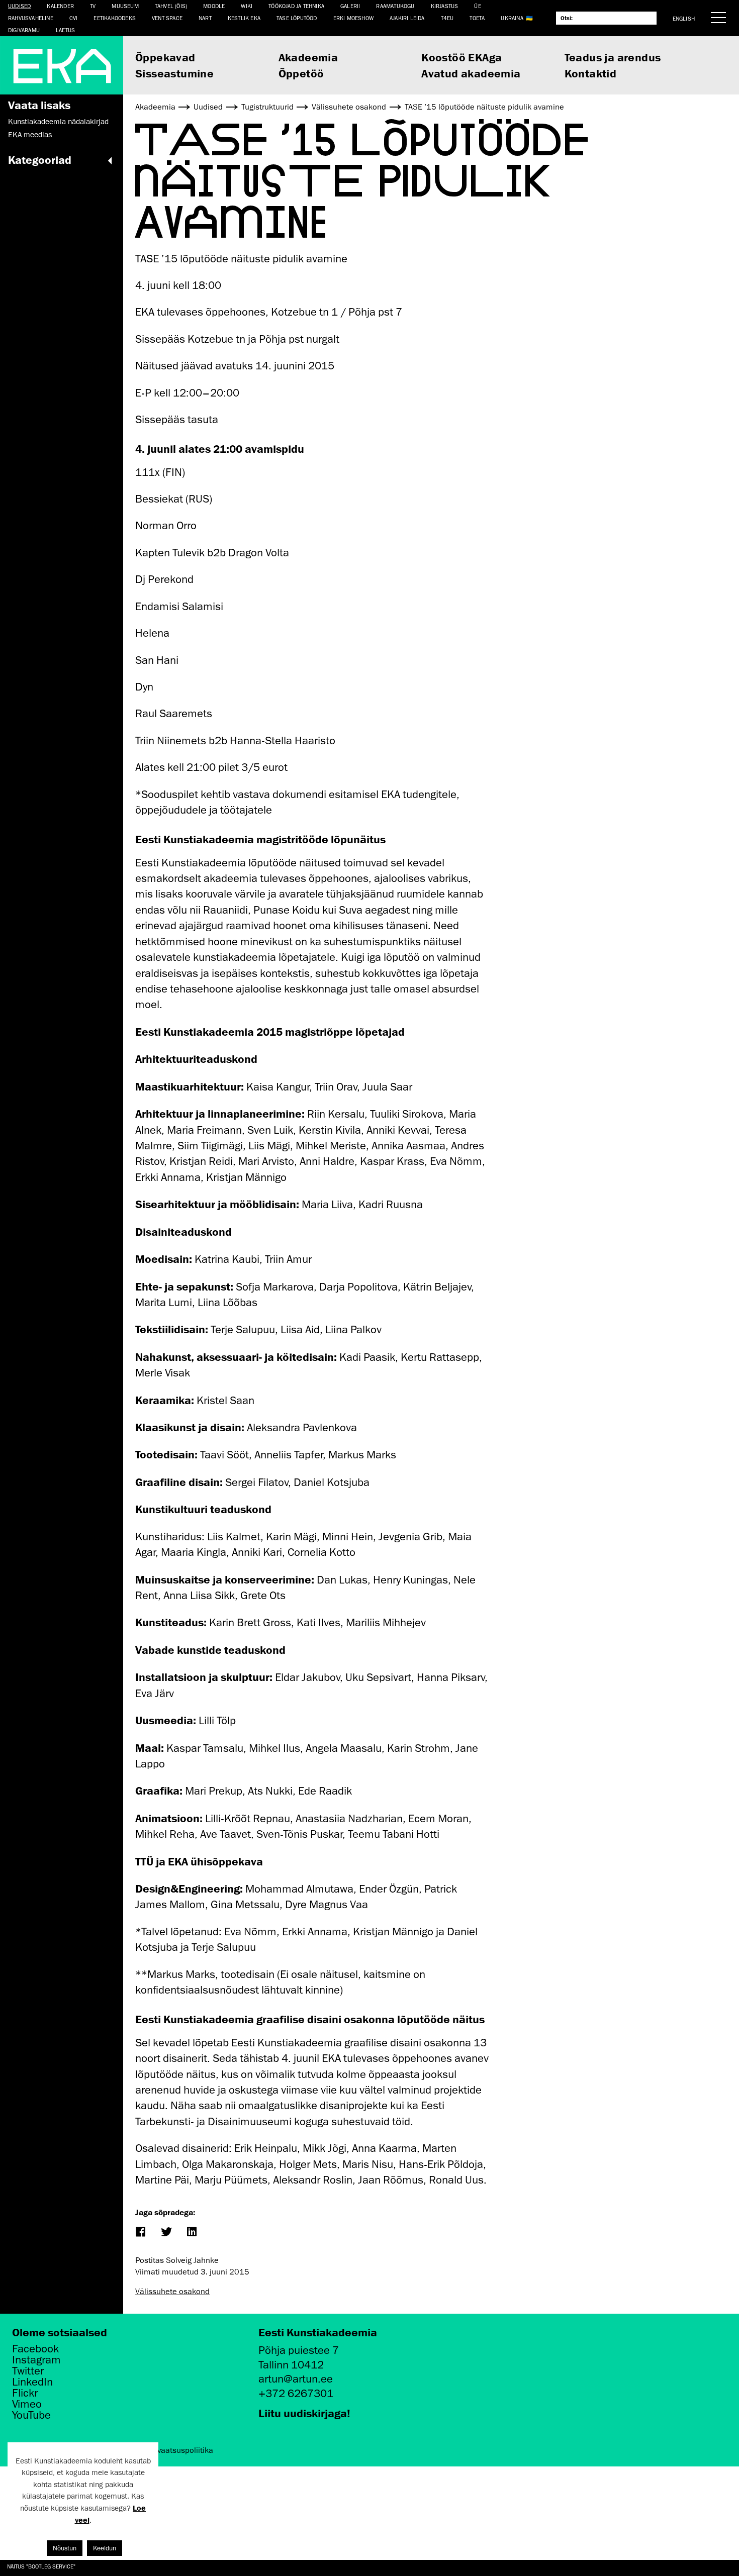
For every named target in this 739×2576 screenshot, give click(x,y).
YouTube (31, 2415)
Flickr (25, 2393)
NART (205, 18)
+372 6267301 (296, 2393)
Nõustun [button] (65, 2548)
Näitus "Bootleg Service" (41, 2566)
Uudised (19, 6)
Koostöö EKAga (461, 57)
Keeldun (105, 2548)
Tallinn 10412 (291, 2365)
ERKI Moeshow (353, 18)
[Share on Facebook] (140, 2233)
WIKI (247, 6)
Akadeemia (308, 57)
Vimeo (27, 2404)
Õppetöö (301, 73)
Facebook (35, 2349)
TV (93, 6)
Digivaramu (24, 30)
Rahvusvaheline (31, 18)
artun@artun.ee (296, 2379)
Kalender (60, 6)
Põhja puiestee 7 (299, 2350)
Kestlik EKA (244, 18)
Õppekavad (165, 57)
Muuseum (125, 6)
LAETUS (65, 30)
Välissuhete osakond (172, 2292)
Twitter (28, 2371)
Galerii (350, 6)
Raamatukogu (395, 6)
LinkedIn (32, 2382)
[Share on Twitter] (166, 2233)
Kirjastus (445, 6)
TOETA (477, 18)
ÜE (477, 6)
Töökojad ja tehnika (296, 6)
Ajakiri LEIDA (407, 18)
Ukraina (512, 18)
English (684, 18)
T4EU (447, 18)
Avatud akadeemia (471, 73)
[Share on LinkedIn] (191, 2233)
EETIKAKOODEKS (115, 18)
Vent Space (167, 18)
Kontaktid (591, 73)
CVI (74, 18)
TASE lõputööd (297, 18)
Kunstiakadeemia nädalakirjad (58, 122)
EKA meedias (30, 135)
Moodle (214, 6)
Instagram (36, 2360)
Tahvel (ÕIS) (171, 6)
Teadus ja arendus (613, 57)
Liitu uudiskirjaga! (304, 2413)
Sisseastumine (174, 73)
